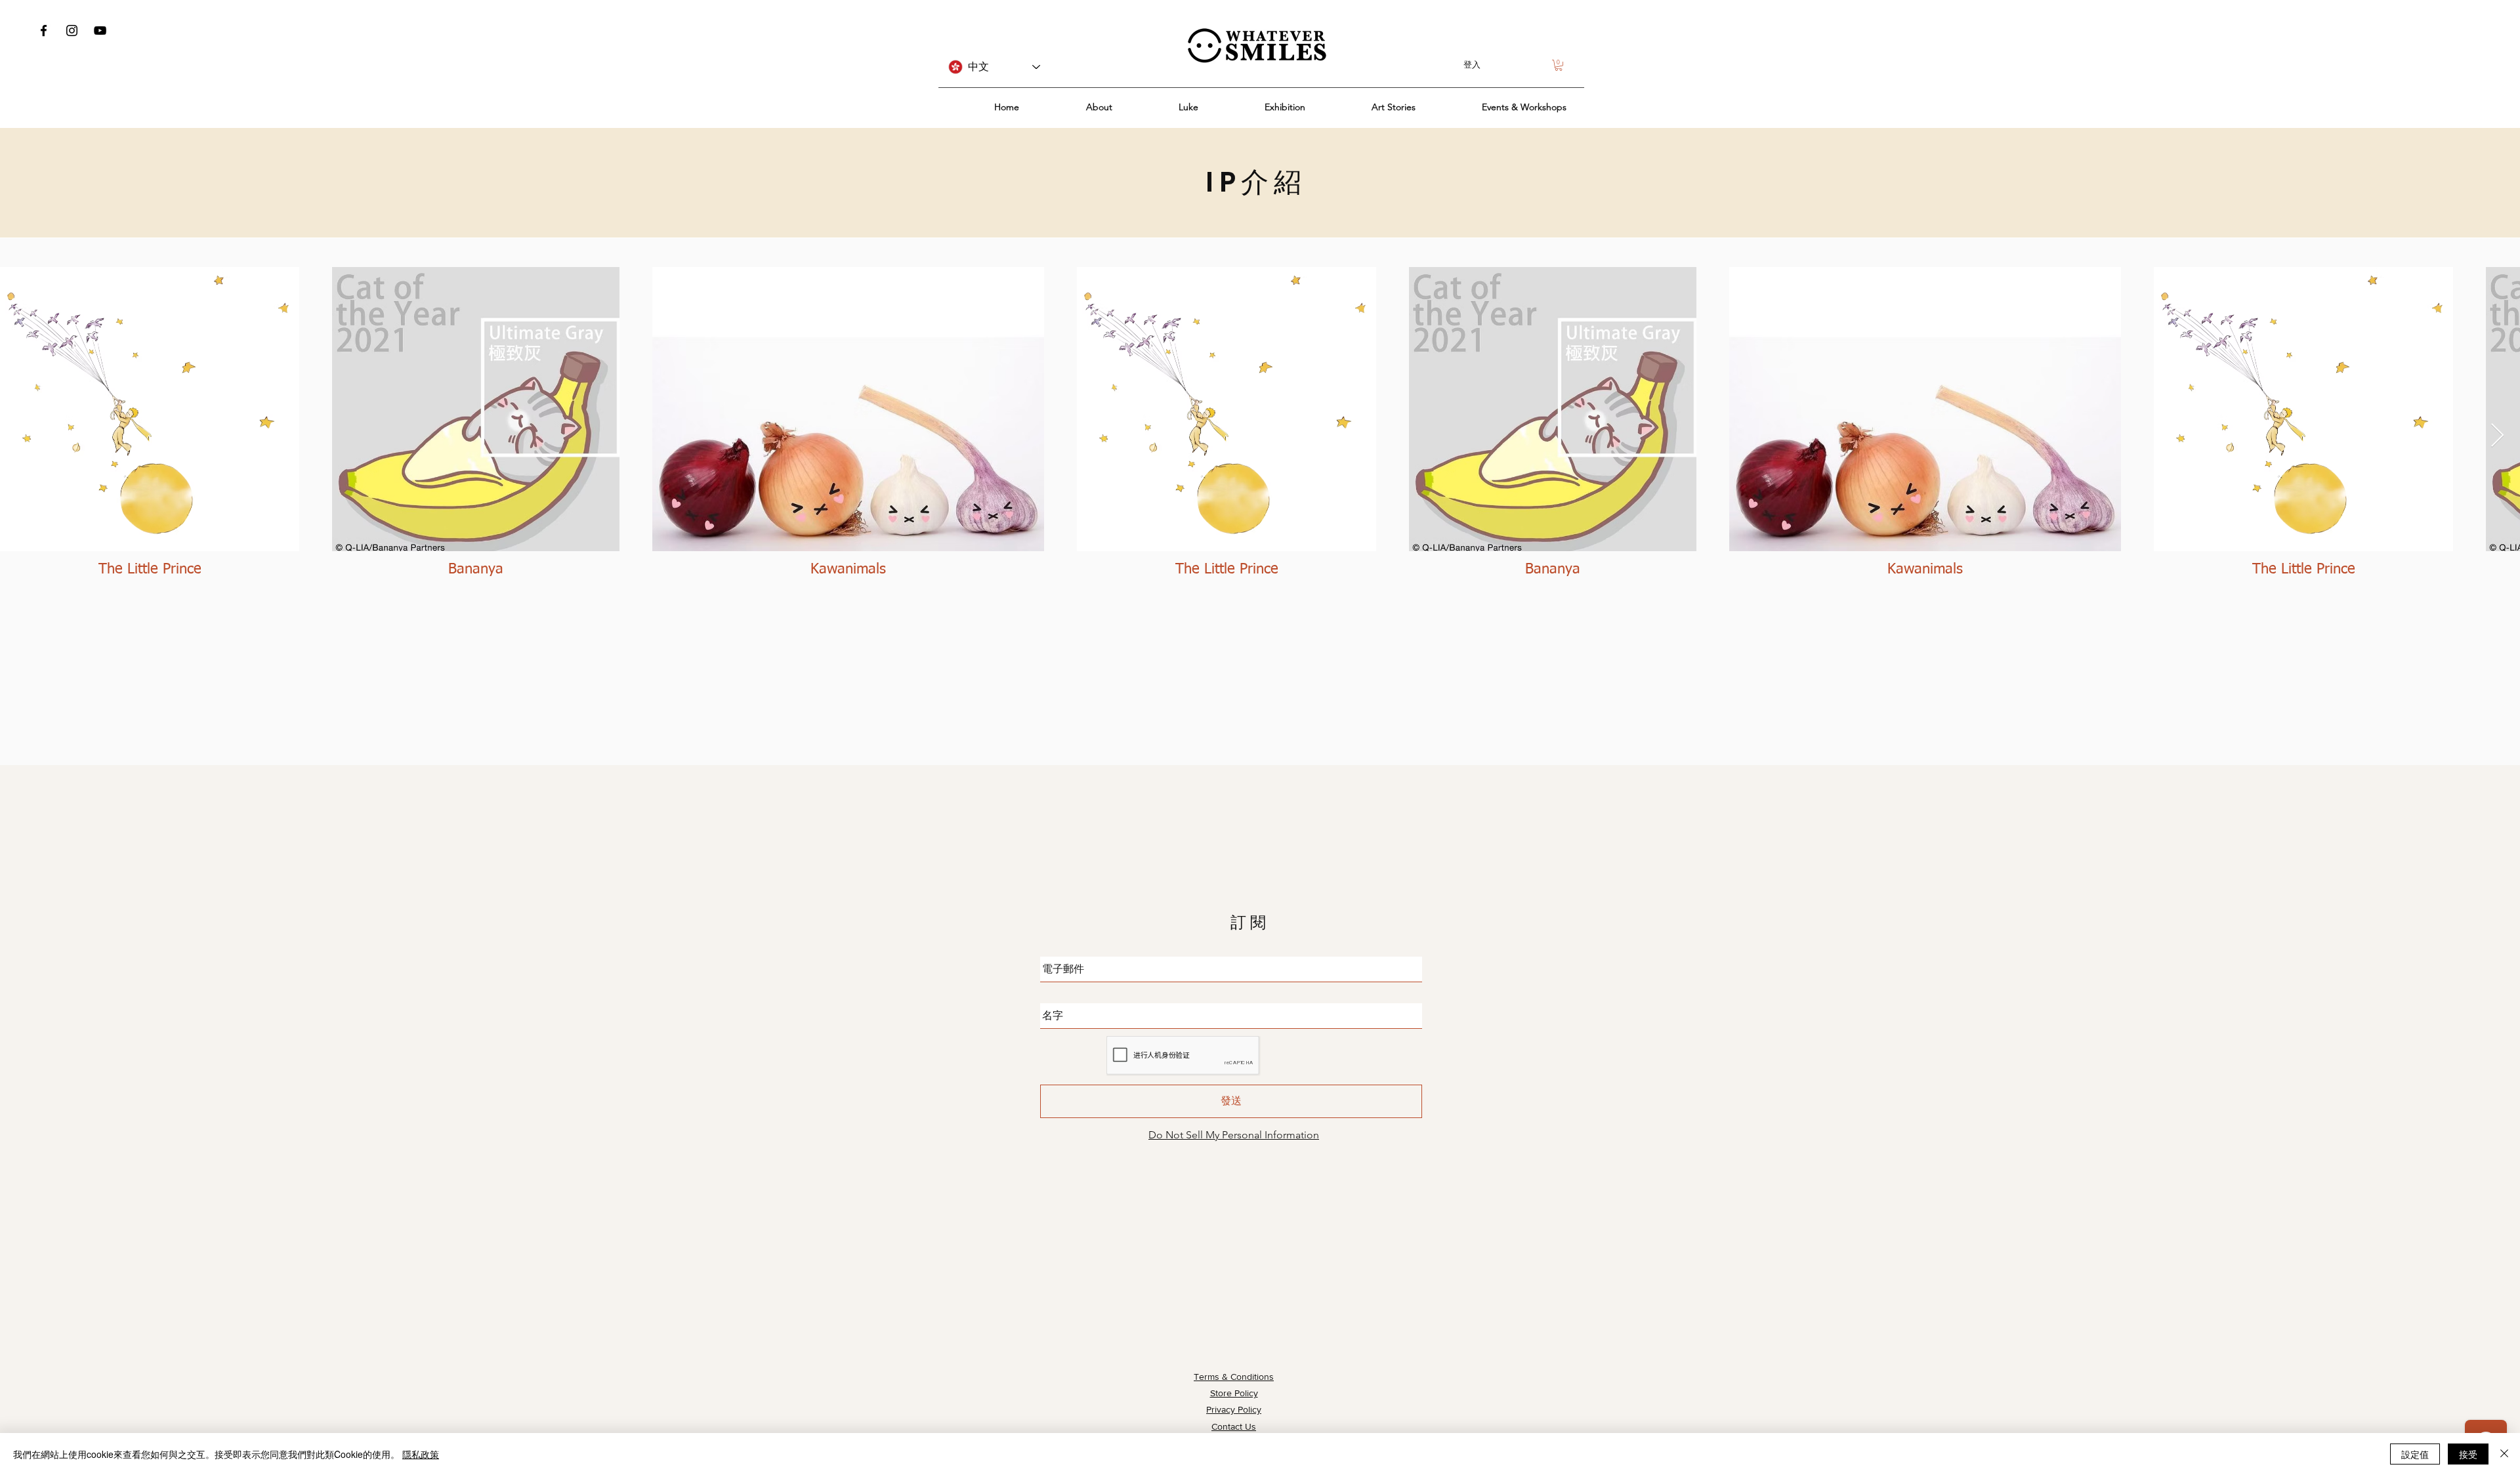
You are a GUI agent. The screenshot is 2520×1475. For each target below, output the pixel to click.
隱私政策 (421, 1454)
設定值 (2415, 1454)
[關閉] (2504, 1454)
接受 (2468, 1454)
